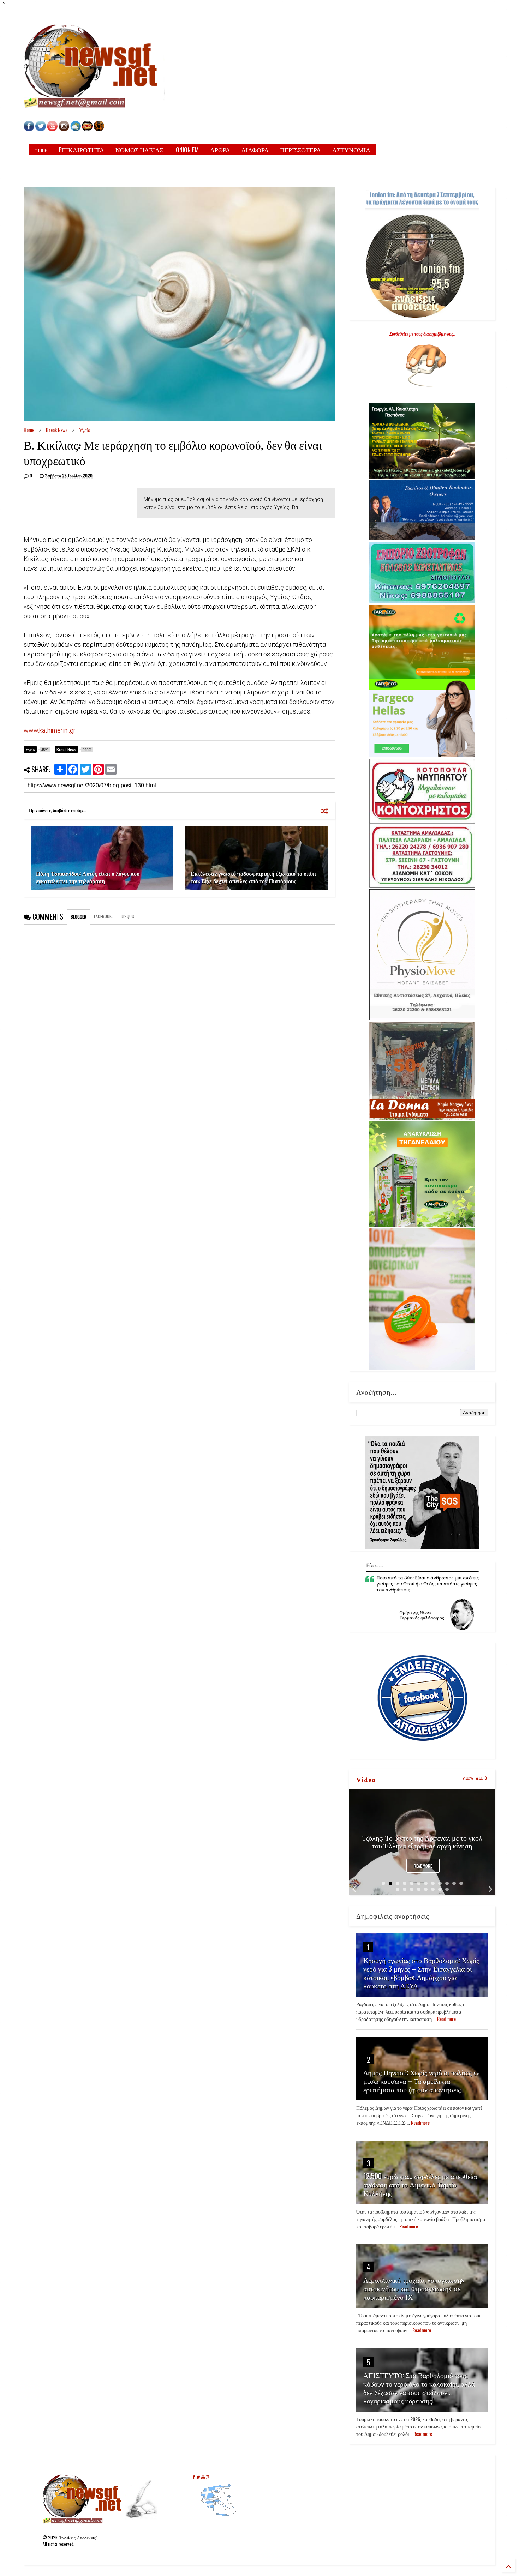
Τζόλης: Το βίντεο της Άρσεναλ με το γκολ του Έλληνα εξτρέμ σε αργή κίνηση (422, 1841)
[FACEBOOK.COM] (29, 129)
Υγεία (85, 430)
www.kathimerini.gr (50, 730)
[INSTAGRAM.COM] (64, 129)
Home (41, 150)
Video (366, 1779)
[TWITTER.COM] (41, 129)
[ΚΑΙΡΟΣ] (76, 129)
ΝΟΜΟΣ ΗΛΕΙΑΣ (139, 150)
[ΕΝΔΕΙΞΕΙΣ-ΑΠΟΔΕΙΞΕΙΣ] (87, 129)
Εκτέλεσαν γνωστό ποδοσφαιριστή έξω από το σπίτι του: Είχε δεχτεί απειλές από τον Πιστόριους (253, 877)
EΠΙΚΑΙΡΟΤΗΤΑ (82, 150)
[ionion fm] (99, 129)
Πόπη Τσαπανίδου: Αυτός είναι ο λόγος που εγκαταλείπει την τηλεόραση (88, 877)
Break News (57, 430)
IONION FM (187, 150)
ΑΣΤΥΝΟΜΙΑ (351, 150)
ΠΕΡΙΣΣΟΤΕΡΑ (300, 150)
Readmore (423, 1866)
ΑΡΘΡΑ (220, 150)
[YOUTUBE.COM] (53, 129)
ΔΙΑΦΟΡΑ (255, 150)
